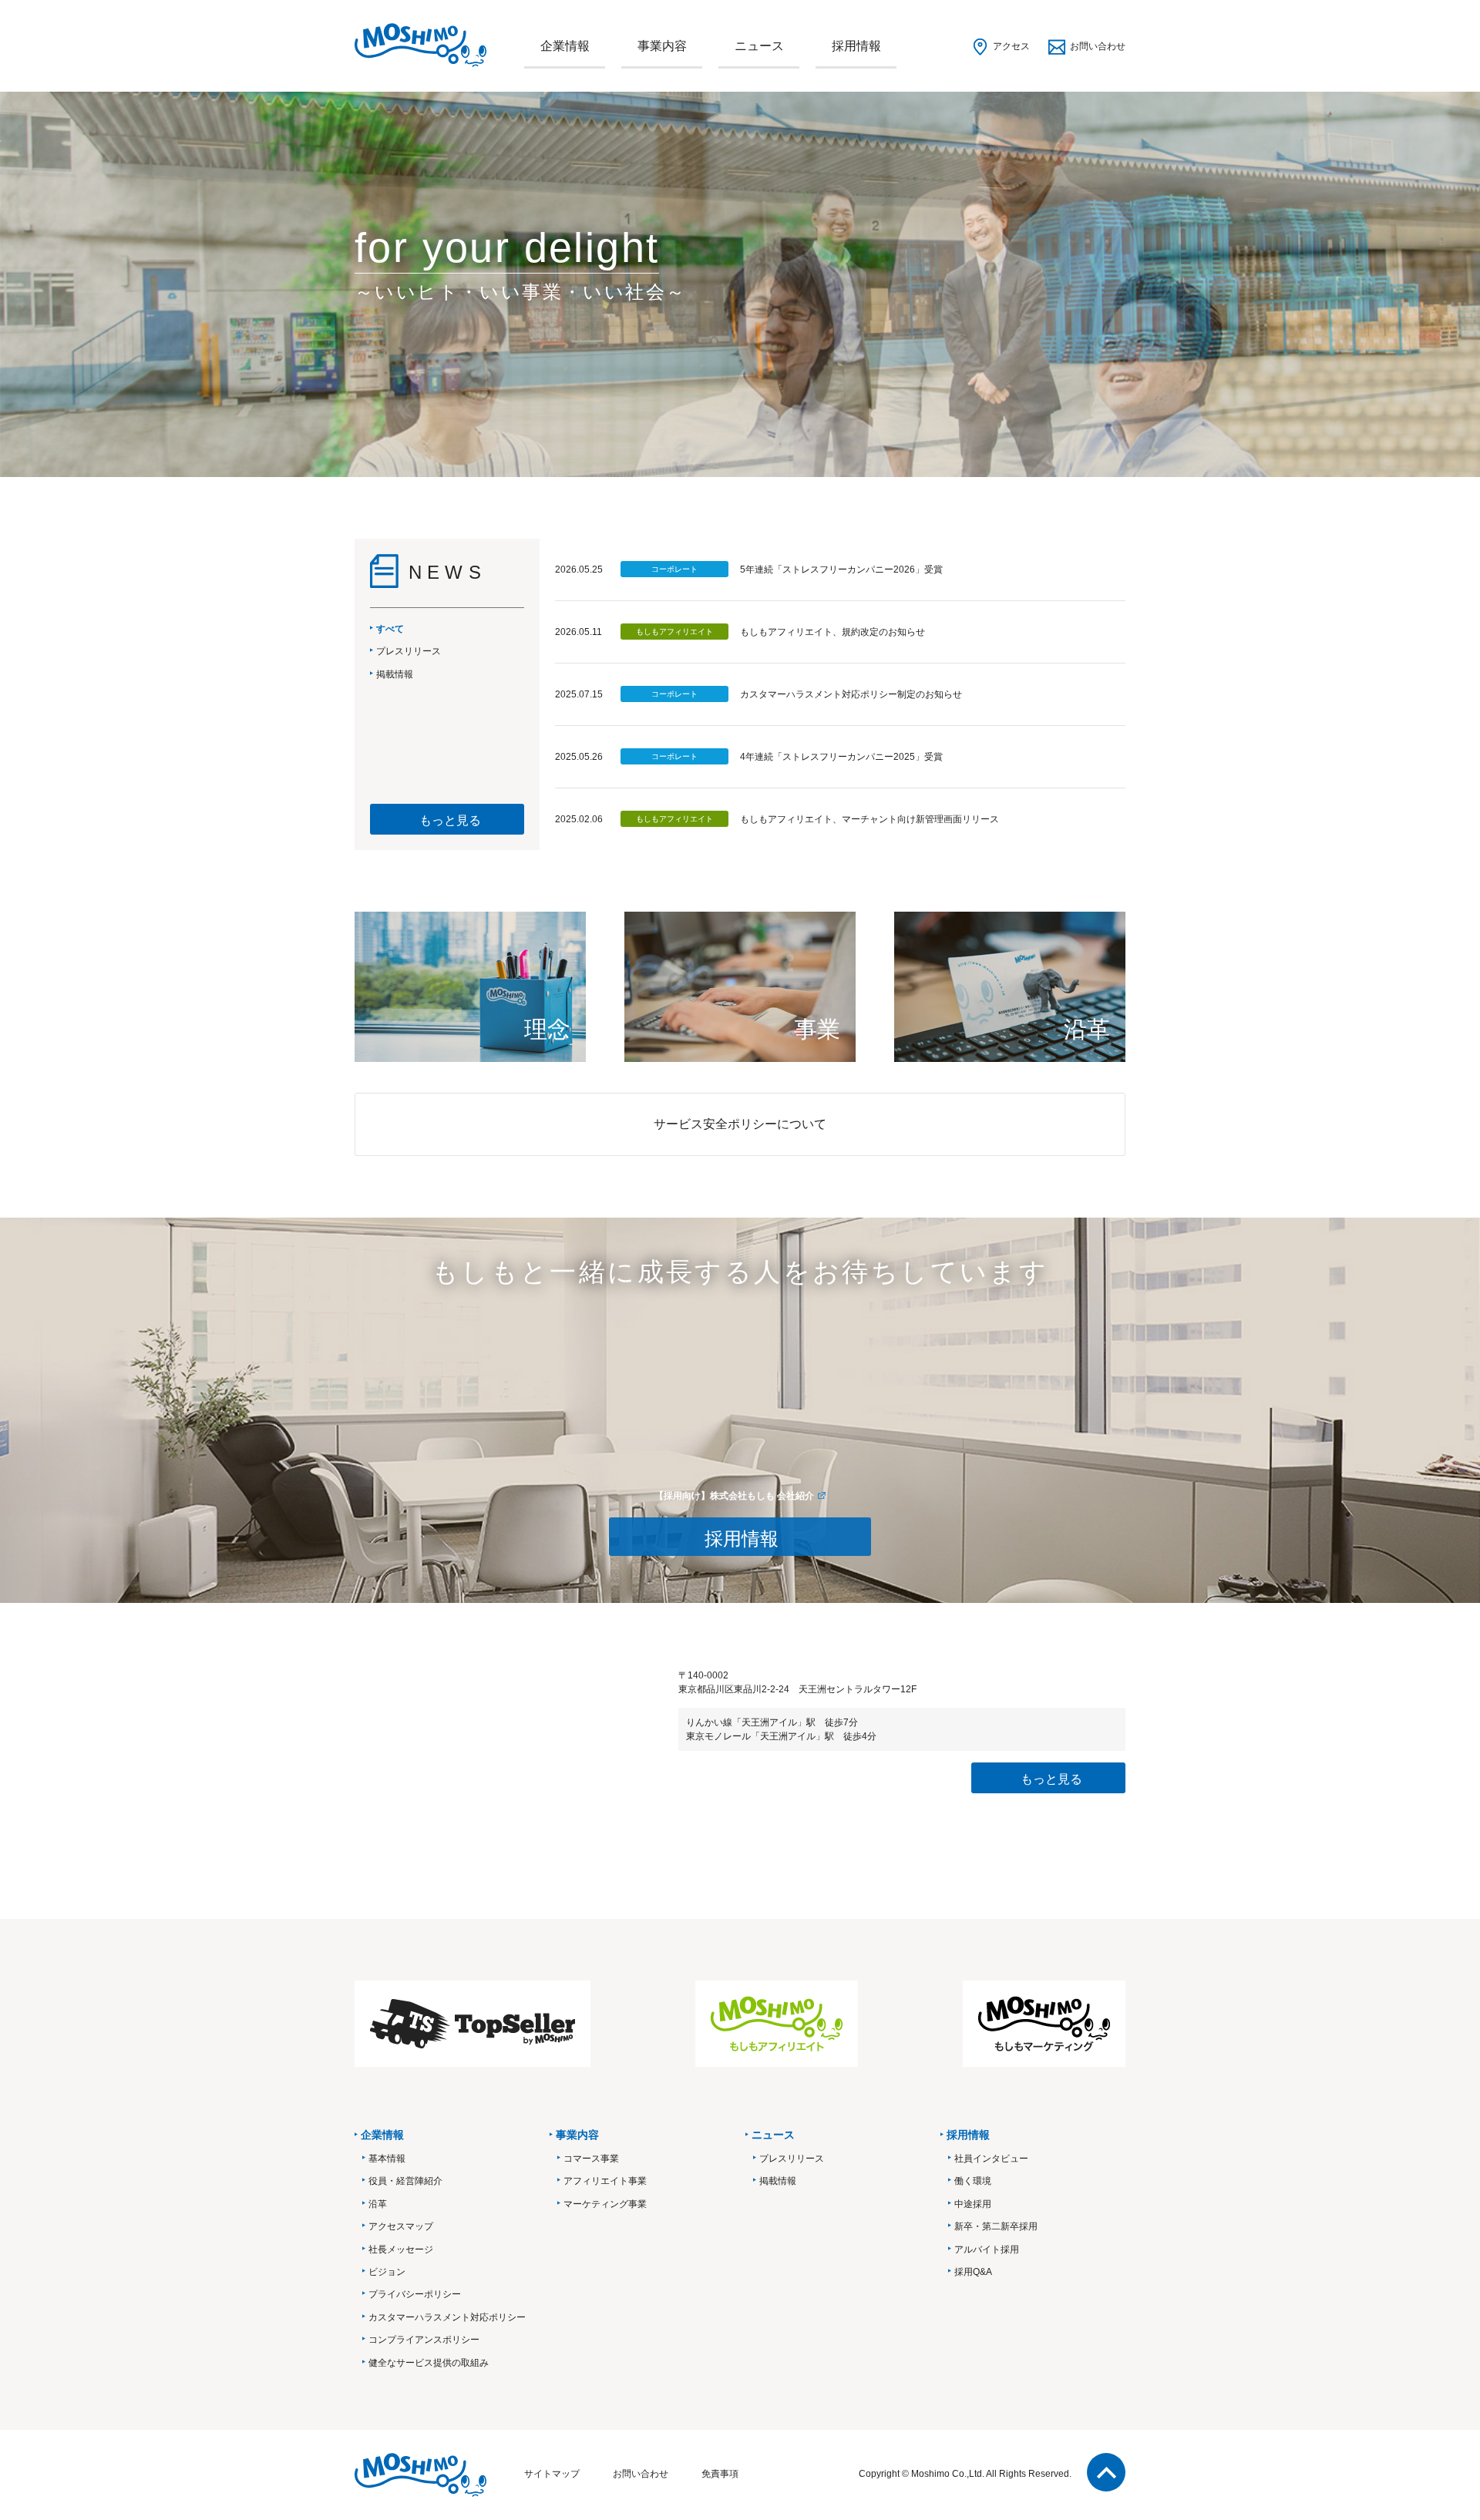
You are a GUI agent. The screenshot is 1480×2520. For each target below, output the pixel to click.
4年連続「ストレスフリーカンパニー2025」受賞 (841, 757)
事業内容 (662, 46)
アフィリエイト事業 (605, 2181)
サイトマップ (552, 2474)
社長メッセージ (401, 2250)
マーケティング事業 (605, 2204)
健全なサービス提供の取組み (429, 2363)
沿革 (378, 2204)
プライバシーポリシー (415, 2294)
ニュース (759, 46)
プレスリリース (792, 2159)
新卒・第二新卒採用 (996, 2226)
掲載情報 (778, 2181)
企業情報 (565, 46)
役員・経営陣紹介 (405, 2181)
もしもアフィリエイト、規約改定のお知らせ (832, 632)
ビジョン (387, 2272)
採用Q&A (973, 2272)
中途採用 (973, 2204)
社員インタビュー (991, 2159)
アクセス (1011, 46)
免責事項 (720, 2474)
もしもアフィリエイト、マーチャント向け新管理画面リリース (869, 819)
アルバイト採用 (987, 2250)
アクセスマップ (401, 2226)
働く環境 (973, 2181)
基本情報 (387, 2159)
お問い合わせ (1098, 46)
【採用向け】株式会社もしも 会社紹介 (734, 1496)
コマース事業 (591, 2159)
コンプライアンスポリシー (424, 2340)
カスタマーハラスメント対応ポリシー (447, 2317)
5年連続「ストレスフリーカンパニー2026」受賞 (841, 570)
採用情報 (856, 46)
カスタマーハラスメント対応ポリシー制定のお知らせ (851, 694)
